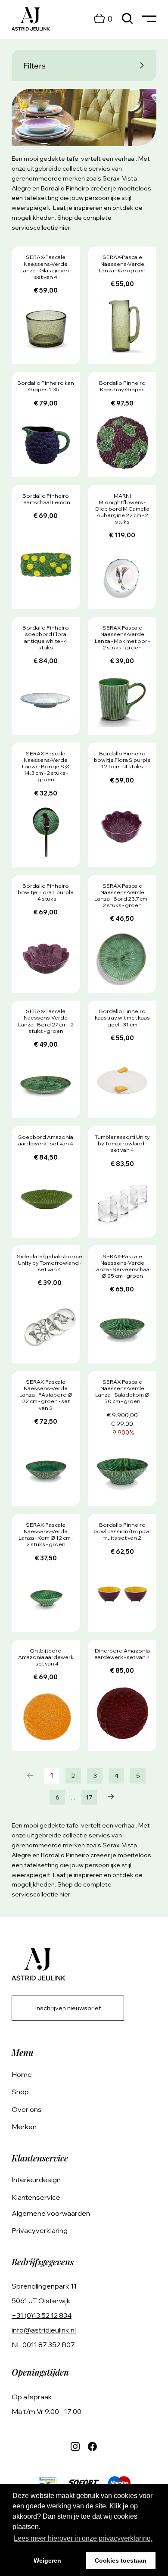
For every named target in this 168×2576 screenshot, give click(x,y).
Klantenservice (36, 2197)
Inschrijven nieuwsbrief (68, 2008)
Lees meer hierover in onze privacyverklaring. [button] (83, 2538)
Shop (20, 2092)
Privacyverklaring (40, 2230)
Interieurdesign (36, 2180)
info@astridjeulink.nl (44, 2330)
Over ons (27, 2109)
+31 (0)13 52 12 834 (42, 2315)
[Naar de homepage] (31, 19)
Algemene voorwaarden (51, 2213)
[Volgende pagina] (111, 1797)
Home (22, 2074)
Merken (24, 2127)
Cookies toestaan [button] (121, 2560)
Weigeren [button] (47, 2560)
